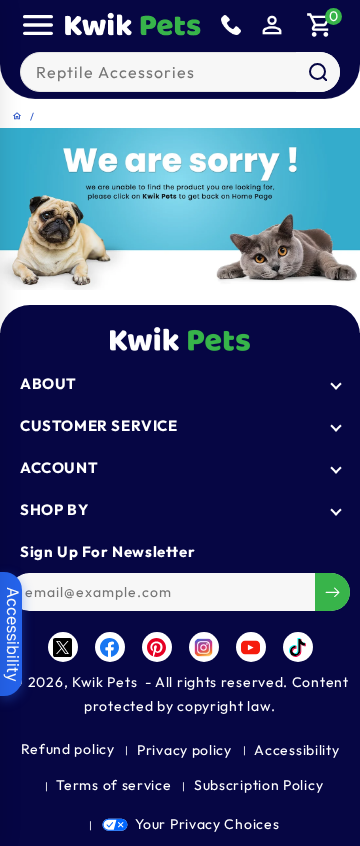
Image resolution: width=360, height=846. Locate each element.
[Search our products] (318, 72)
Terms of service (113, 785)
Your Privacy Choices (207, 824)
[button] (38, 25)
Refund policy (68, 749)
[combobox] (180, 72)
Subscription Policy (258, 785)
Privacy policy (184, 750)
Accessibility (296, 750)
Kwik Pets (104, 682)
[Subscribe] (332, 592)
